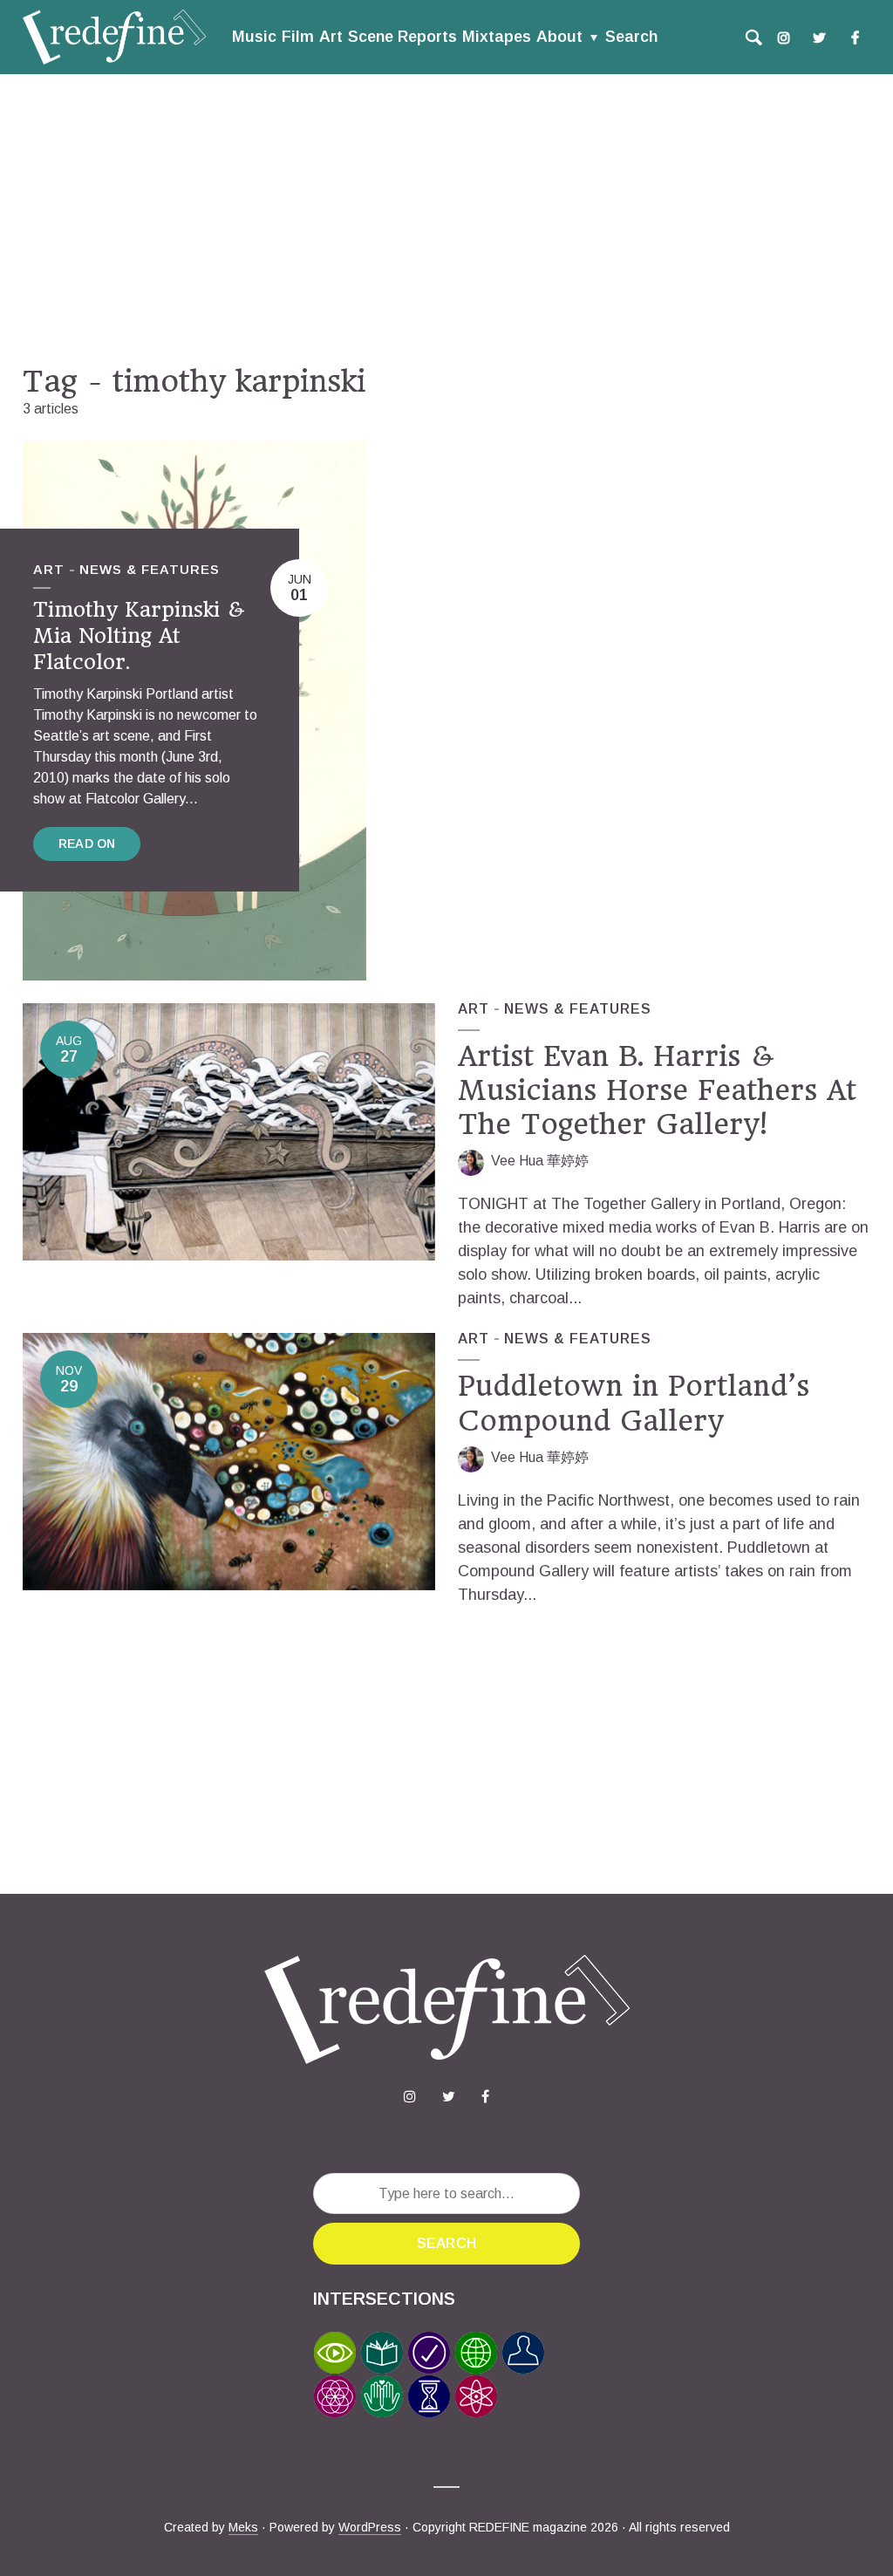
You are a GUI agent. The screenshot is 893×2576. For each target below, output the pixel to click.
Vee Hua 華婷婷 (540, 1161)
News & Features (150, 569)
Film (298, 37)
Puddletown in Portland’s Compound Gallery (634, 1403)
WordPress (370, 2527)
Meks (243, 2527)
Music (254, 37)
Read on (87, 844)
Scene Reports (402, 37)
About (559, 37)
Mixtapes (497, 37)
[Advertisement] (446, 219)
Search (631, 37)
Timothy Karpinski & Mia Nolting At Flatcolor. (139, 635)
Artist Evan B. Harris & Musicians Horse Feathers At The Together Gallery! (657, 1091)
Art (331, 37)
